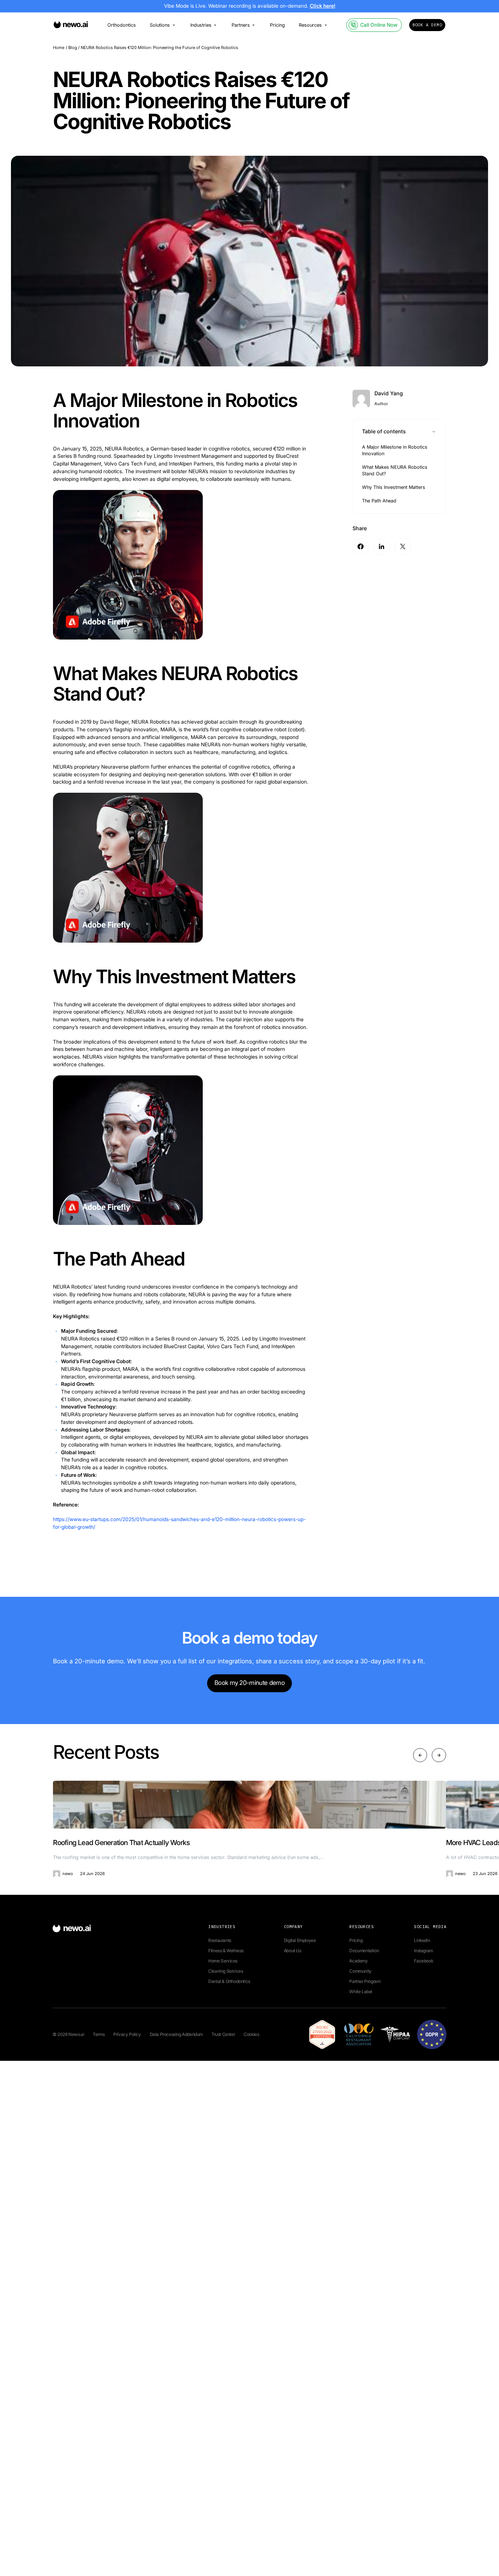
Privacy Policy (127, 2034)
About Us (293, 1951)
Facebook (423, 1961)
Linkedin (422, 1940)
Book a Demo (427, 25)
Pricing (277, 25)
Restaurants (220, 1940)
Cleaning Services (226, 1971)
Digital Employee (300, 1940)
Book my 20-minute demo (249, 1683)
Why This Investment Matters (394, 487)
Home (59, 48)
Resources (310, 25)
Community (360, 1971)
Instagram (423, 1951)
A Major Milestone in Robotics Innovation (395, 450)
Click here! (323, 6)
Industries (201, 25)
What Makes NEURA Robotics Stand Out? (395, 470)
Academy (358, 1961)
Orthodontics (122, 25)
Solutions (160, 25)
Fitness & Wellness (226, 1951)
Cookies (251, 2034)
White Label (361, 1992)
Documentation (364, 1951)
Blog (73, 48)
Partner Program (365, 1981)
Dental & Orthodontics (229, 1981)
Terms (99, 2034)
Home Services (223, 1961)
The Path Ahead (379, 501)
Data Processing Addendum (176, 2034)
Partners (241, 25)
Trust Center (223, 2034)
